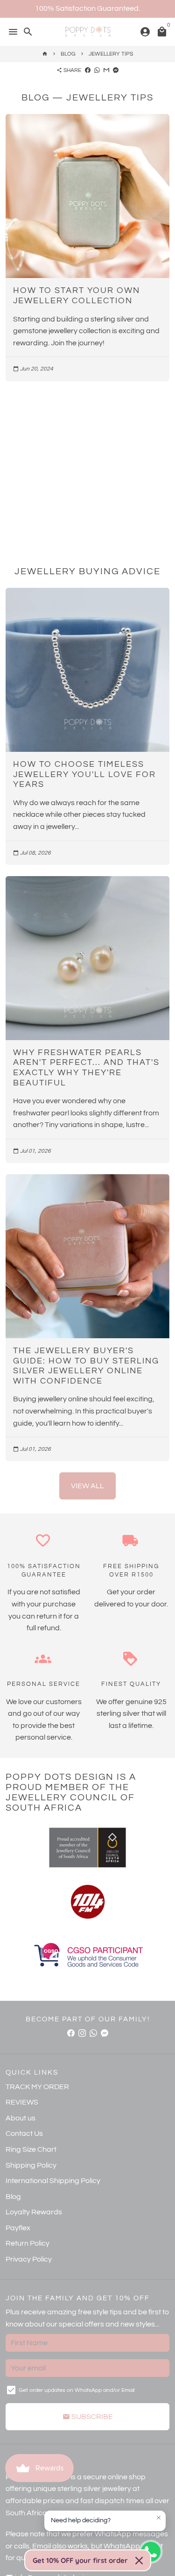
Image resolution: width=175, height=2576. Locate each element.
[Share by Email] (106, 70)
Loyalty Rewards (34, 2212)
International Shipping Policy (53, 2181)
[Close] (139, 2561)
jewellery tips (111, 54)
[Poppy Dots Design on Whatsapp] (93, 2033)
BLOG (68, 54)
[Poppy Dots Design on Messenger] (105, 2033)
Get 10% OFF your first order (80, 2560)
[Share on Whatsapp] (97, 70)
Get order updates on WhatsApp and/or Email (77, 2390)
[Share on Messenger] (116, 70)
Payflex (18, 2228)
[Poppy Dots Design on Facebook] (71, 2033)
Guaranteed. (119, 8)
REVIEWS (22, 2102)
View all (87, 1486)
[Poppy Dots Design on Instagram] (82, 2033)
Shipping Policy (31, 2165)
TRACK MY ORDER (37, 2087)
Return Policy (28, 2243)
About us (21, 2118)
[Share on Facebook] (88, 70)
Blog (13, 2197)
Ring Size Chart (31, 2149)
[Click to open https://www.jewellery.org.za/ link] (87, 1848)
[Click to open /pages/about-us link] (87, 1902)
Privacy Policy (29, 2259)
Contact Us (24, 2134)
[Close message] (159, 2518)
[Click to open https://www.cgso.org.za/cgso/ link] (87, 1956)
